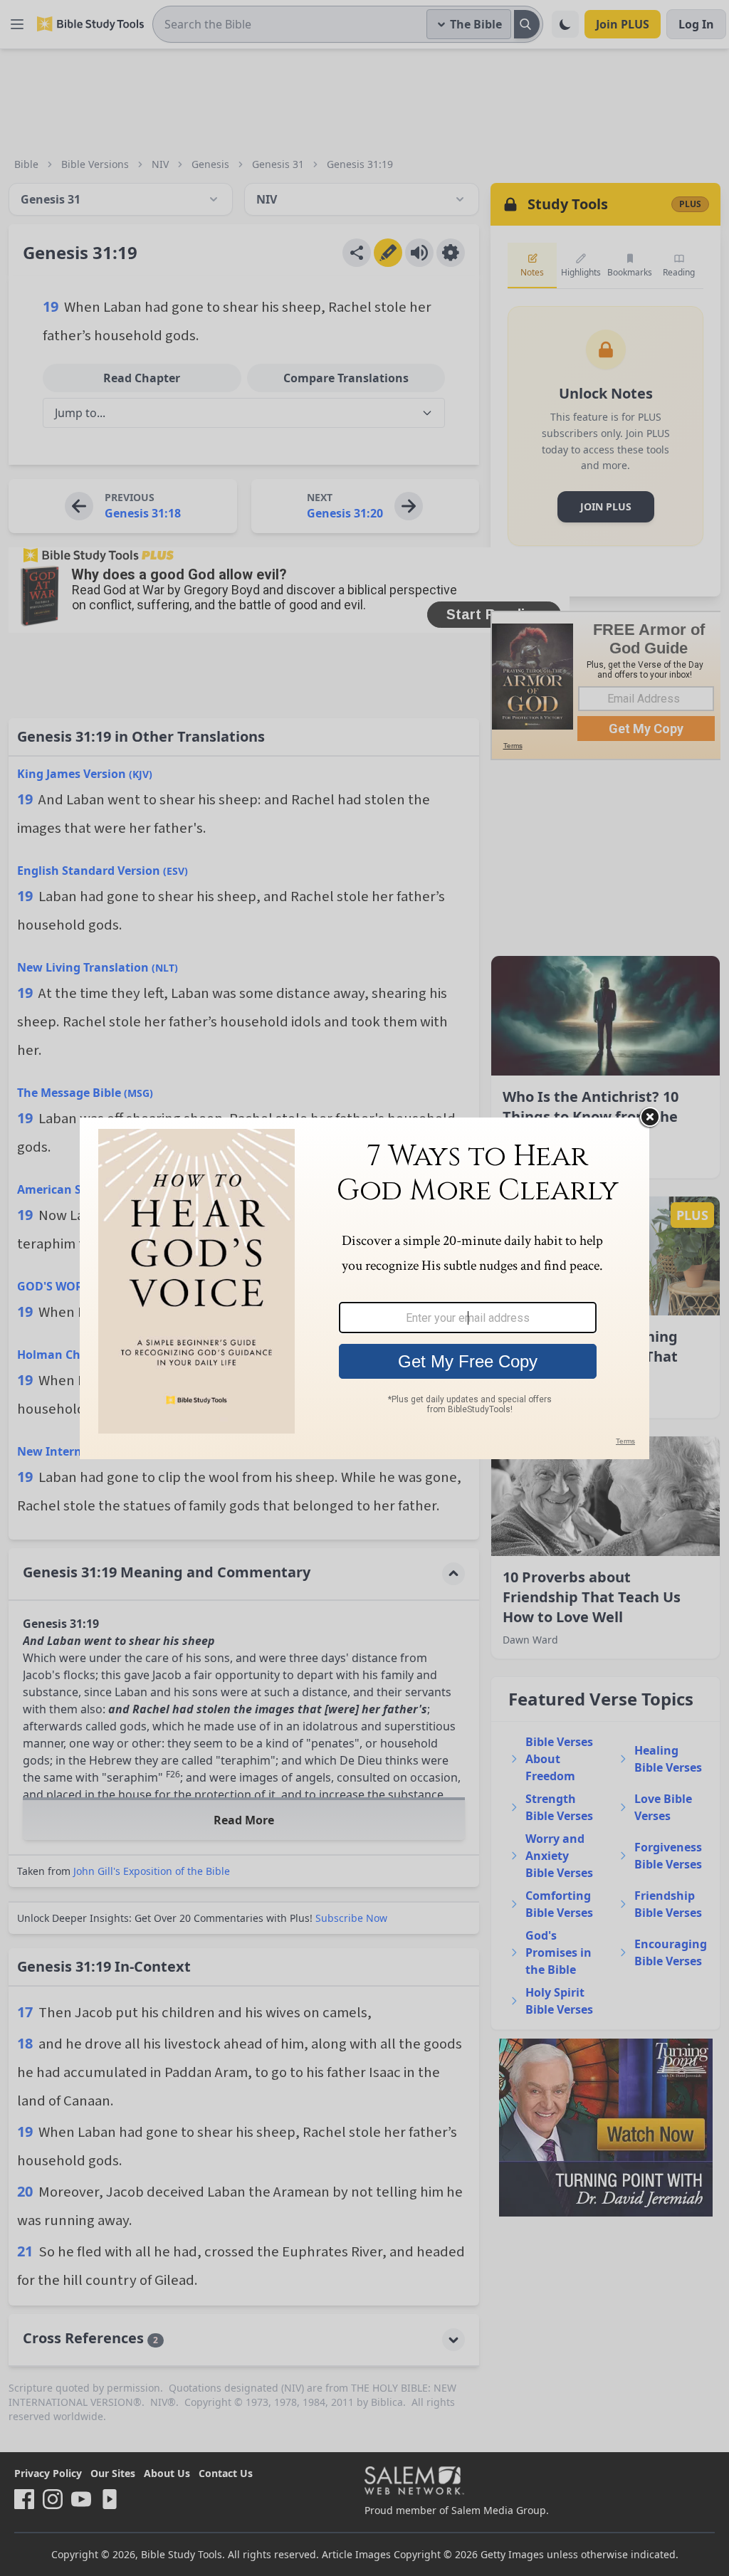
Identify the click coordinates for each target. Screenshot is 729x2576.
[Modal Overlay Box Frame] (364, 1288)
